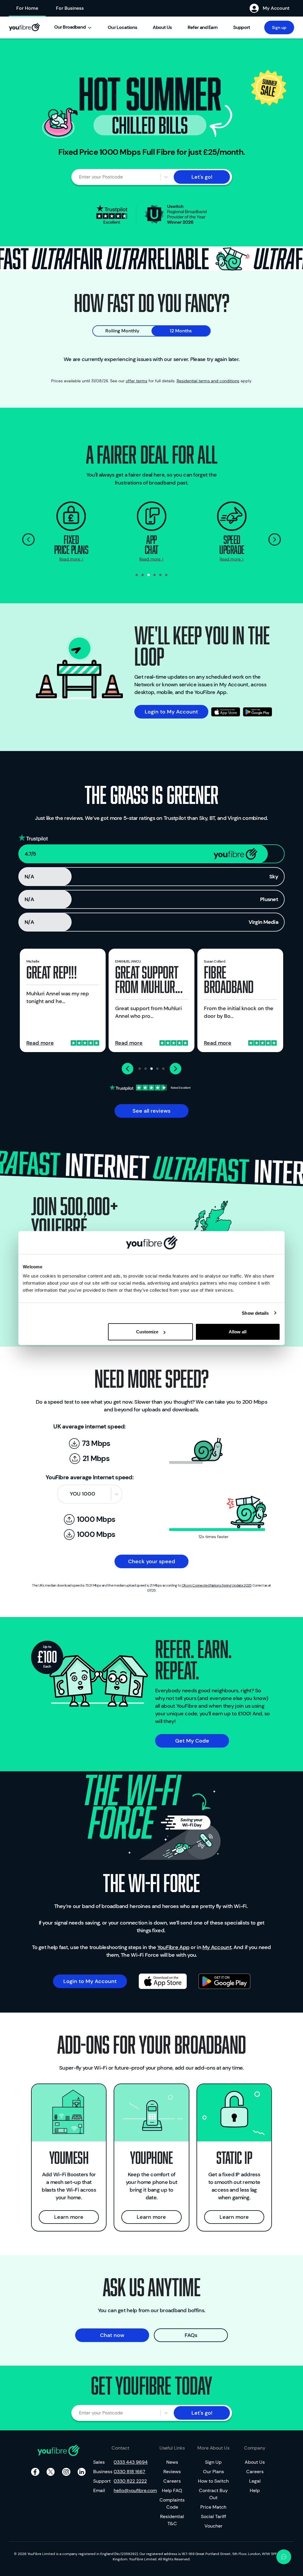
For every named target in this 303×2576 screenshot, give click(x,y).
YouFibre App (173, 1947)
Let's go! (202, 177)
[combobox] (83, 177)
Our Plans (213, 2472)
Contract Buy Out (213, 2494)
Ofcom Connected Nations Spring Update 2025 (217, 1585)
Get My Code (192, 1741)
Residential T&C (172, 2520)
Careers (172, 2481)
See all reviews (151, 1111)
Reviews (172, 2472)
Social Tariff (213, 2516)
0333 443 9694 (131, 2462)
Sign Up (213, 2462)
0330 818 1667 (129, 2472)
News (172, 2462)
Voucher (213, 2526)
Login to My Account (171, 712)
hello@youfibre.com (131, 2490)
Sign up (279, 27)
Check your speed (152, 1561)
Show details (255, 1313)
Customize (147, 1332)
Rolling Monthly (122, 331)
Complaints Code (172, 2503)
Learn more (69, 2217)
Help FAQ (172, 2490)
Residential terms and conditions (208, 381)
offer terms (137, 381)
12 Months (181, 331)
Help (255, 2490)
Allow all (238, 1332)
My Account (217, 1947)
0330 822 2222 (130, 2481)
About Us (255, 2462)
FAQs (191, 2335)
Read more (40, 1043)
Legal (255, 2481)
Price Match (213, 2507)
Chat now (112, 2335)
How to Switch (213, 2481)
